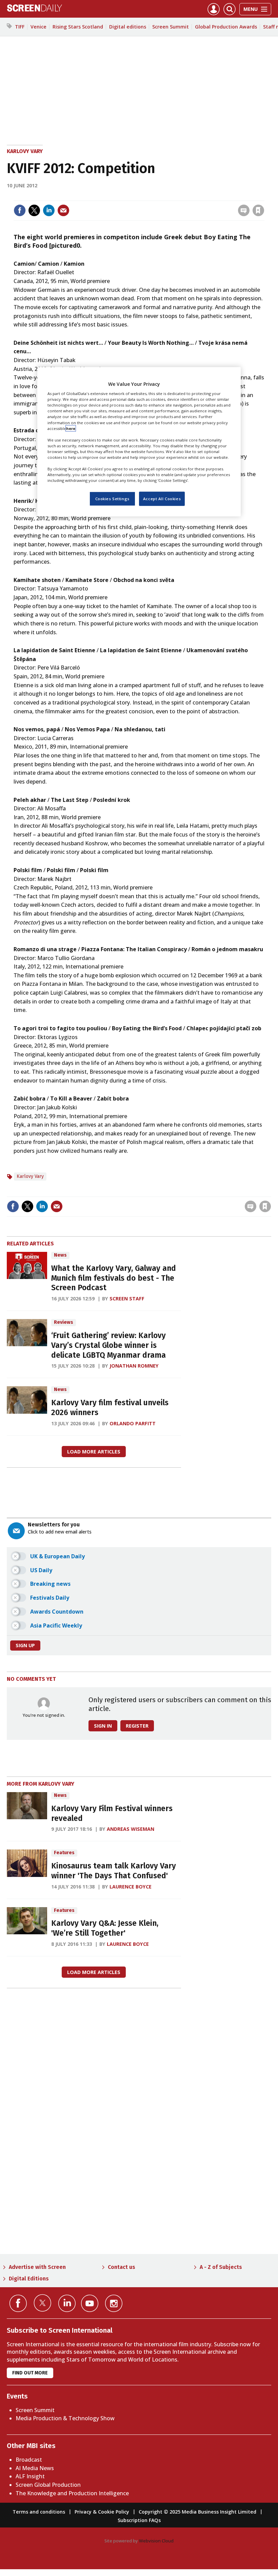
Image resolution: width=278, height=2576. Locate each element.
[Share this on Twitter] (34, 210)
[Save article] (258, 210)
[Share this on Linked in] (49, 210)
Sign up (25, 1645)
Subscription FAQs (139, 2520)
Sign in (170, 196)
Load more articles (94, 1452)
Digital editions (128, 27)
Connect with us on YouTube (90, 2303)
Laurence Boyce (131, 1887)
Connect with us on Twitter (43, 2303)
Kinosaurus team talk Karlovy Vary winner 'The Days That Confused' (114, 1871)
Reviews (64, 1322)
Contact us (122, 2267)
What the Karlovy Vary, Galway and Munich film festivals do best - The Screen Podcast (114, 1278)
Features (64, 1853)
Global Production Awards (226, 27)
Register (137, 1726)
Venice (38, 27)
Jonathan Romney (134, 1366)
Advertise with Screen (37, 2267)
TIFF (20, 27)
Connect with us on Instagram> (114, 2303)
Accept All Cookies (162, 499)
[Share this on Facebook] (20, 210)
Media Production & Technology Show (65, 2418)
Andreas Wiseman (131, 1829)
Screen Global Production (48, 2485)
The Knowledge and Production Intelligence (72, 2493)
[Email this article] (63, 210)
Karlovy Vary (25, 151)
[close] (264, 196)
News (60, 1255)
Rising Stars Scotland (78, 27)
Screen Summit (171, 27)
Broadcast (29, 2460)
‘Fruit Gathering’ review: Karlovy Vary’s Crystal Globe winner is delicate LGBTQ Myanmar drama (108, 1345)
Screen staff (127, 1299)
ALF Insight (30, 2476)
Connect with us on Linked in (67, 2303)
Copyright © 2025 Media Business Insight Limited (197, 2512)
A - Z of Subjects (221, 2267)
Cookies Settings (112, 499)
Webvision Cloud (156, 2541)
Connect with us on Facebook (18, 2303)
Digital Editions (29, 2279)
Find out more (30, 2373)
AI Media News (35, 2468)
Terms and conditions (39, 2512)
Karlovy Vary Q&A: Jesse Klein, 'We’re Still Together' (105, 1928)
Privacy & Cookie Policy (102, 2512)
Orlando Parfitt (133, 1423)
